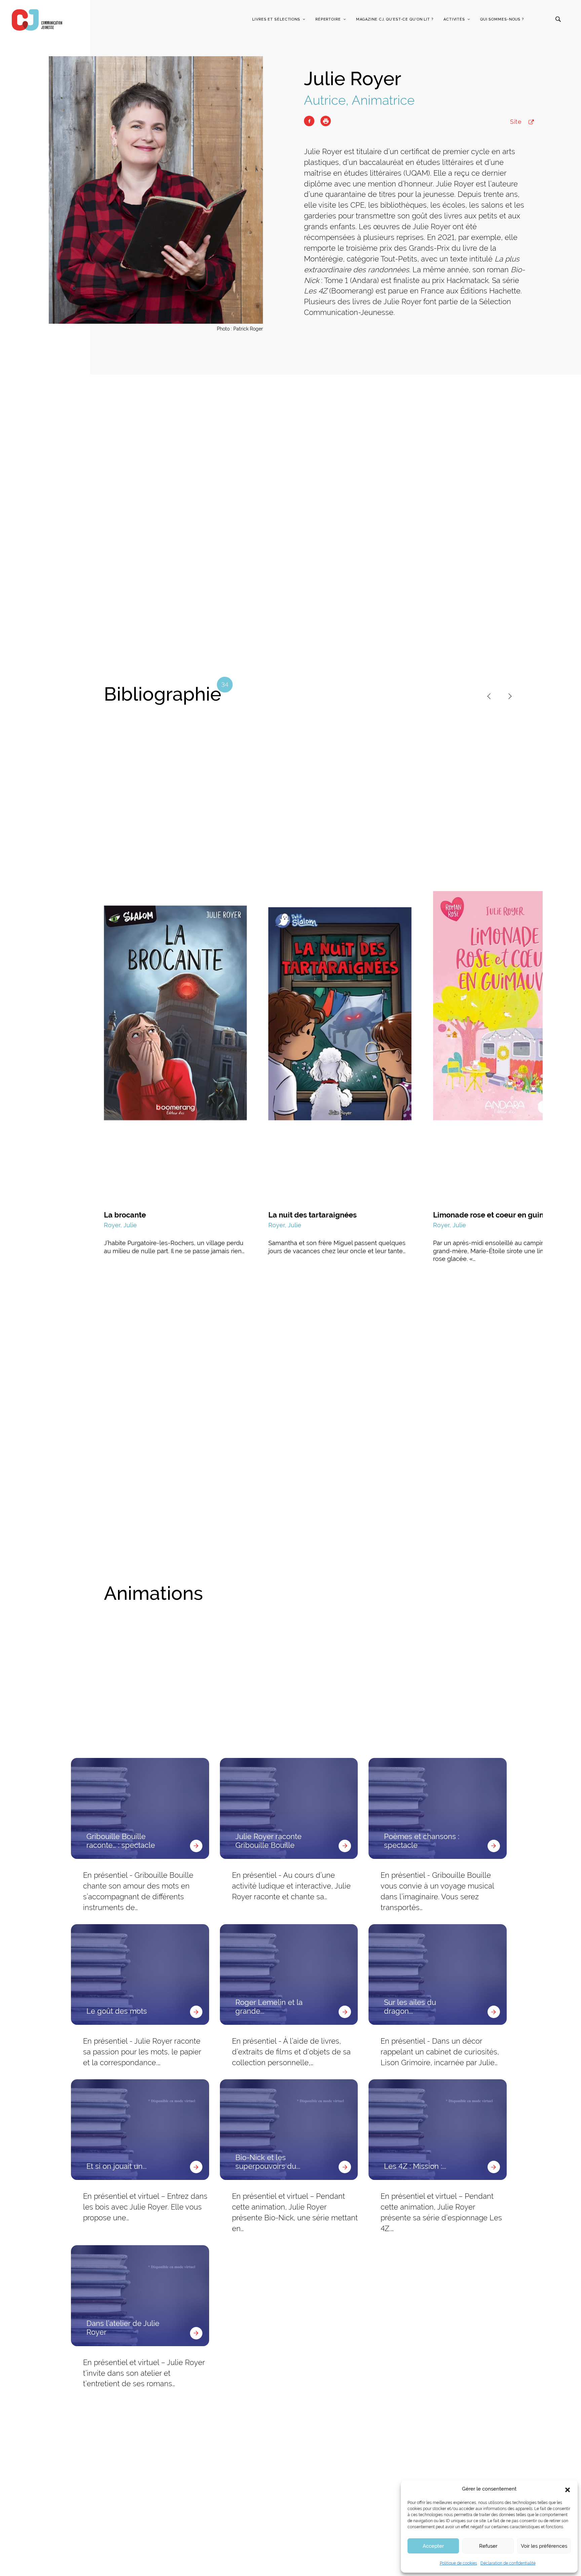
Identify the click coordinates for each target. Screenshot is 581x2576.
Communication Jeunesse (37, 20)
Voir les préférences (544, 2546)
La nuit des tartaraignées (313, 1215)
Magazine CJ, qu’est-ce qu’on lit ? (395, 19)
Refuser (488, 2546)
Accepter (433, 2546)
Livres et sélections (276, 19)
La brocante (125, 1215)
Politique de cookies (458, 2563)
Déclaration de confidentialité (508, 2563)
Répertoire (328, 19)
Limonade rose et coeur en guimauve (498, 1215)
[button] (568, 2489)
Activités (454, 19)
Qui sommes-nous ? (502, 19)
